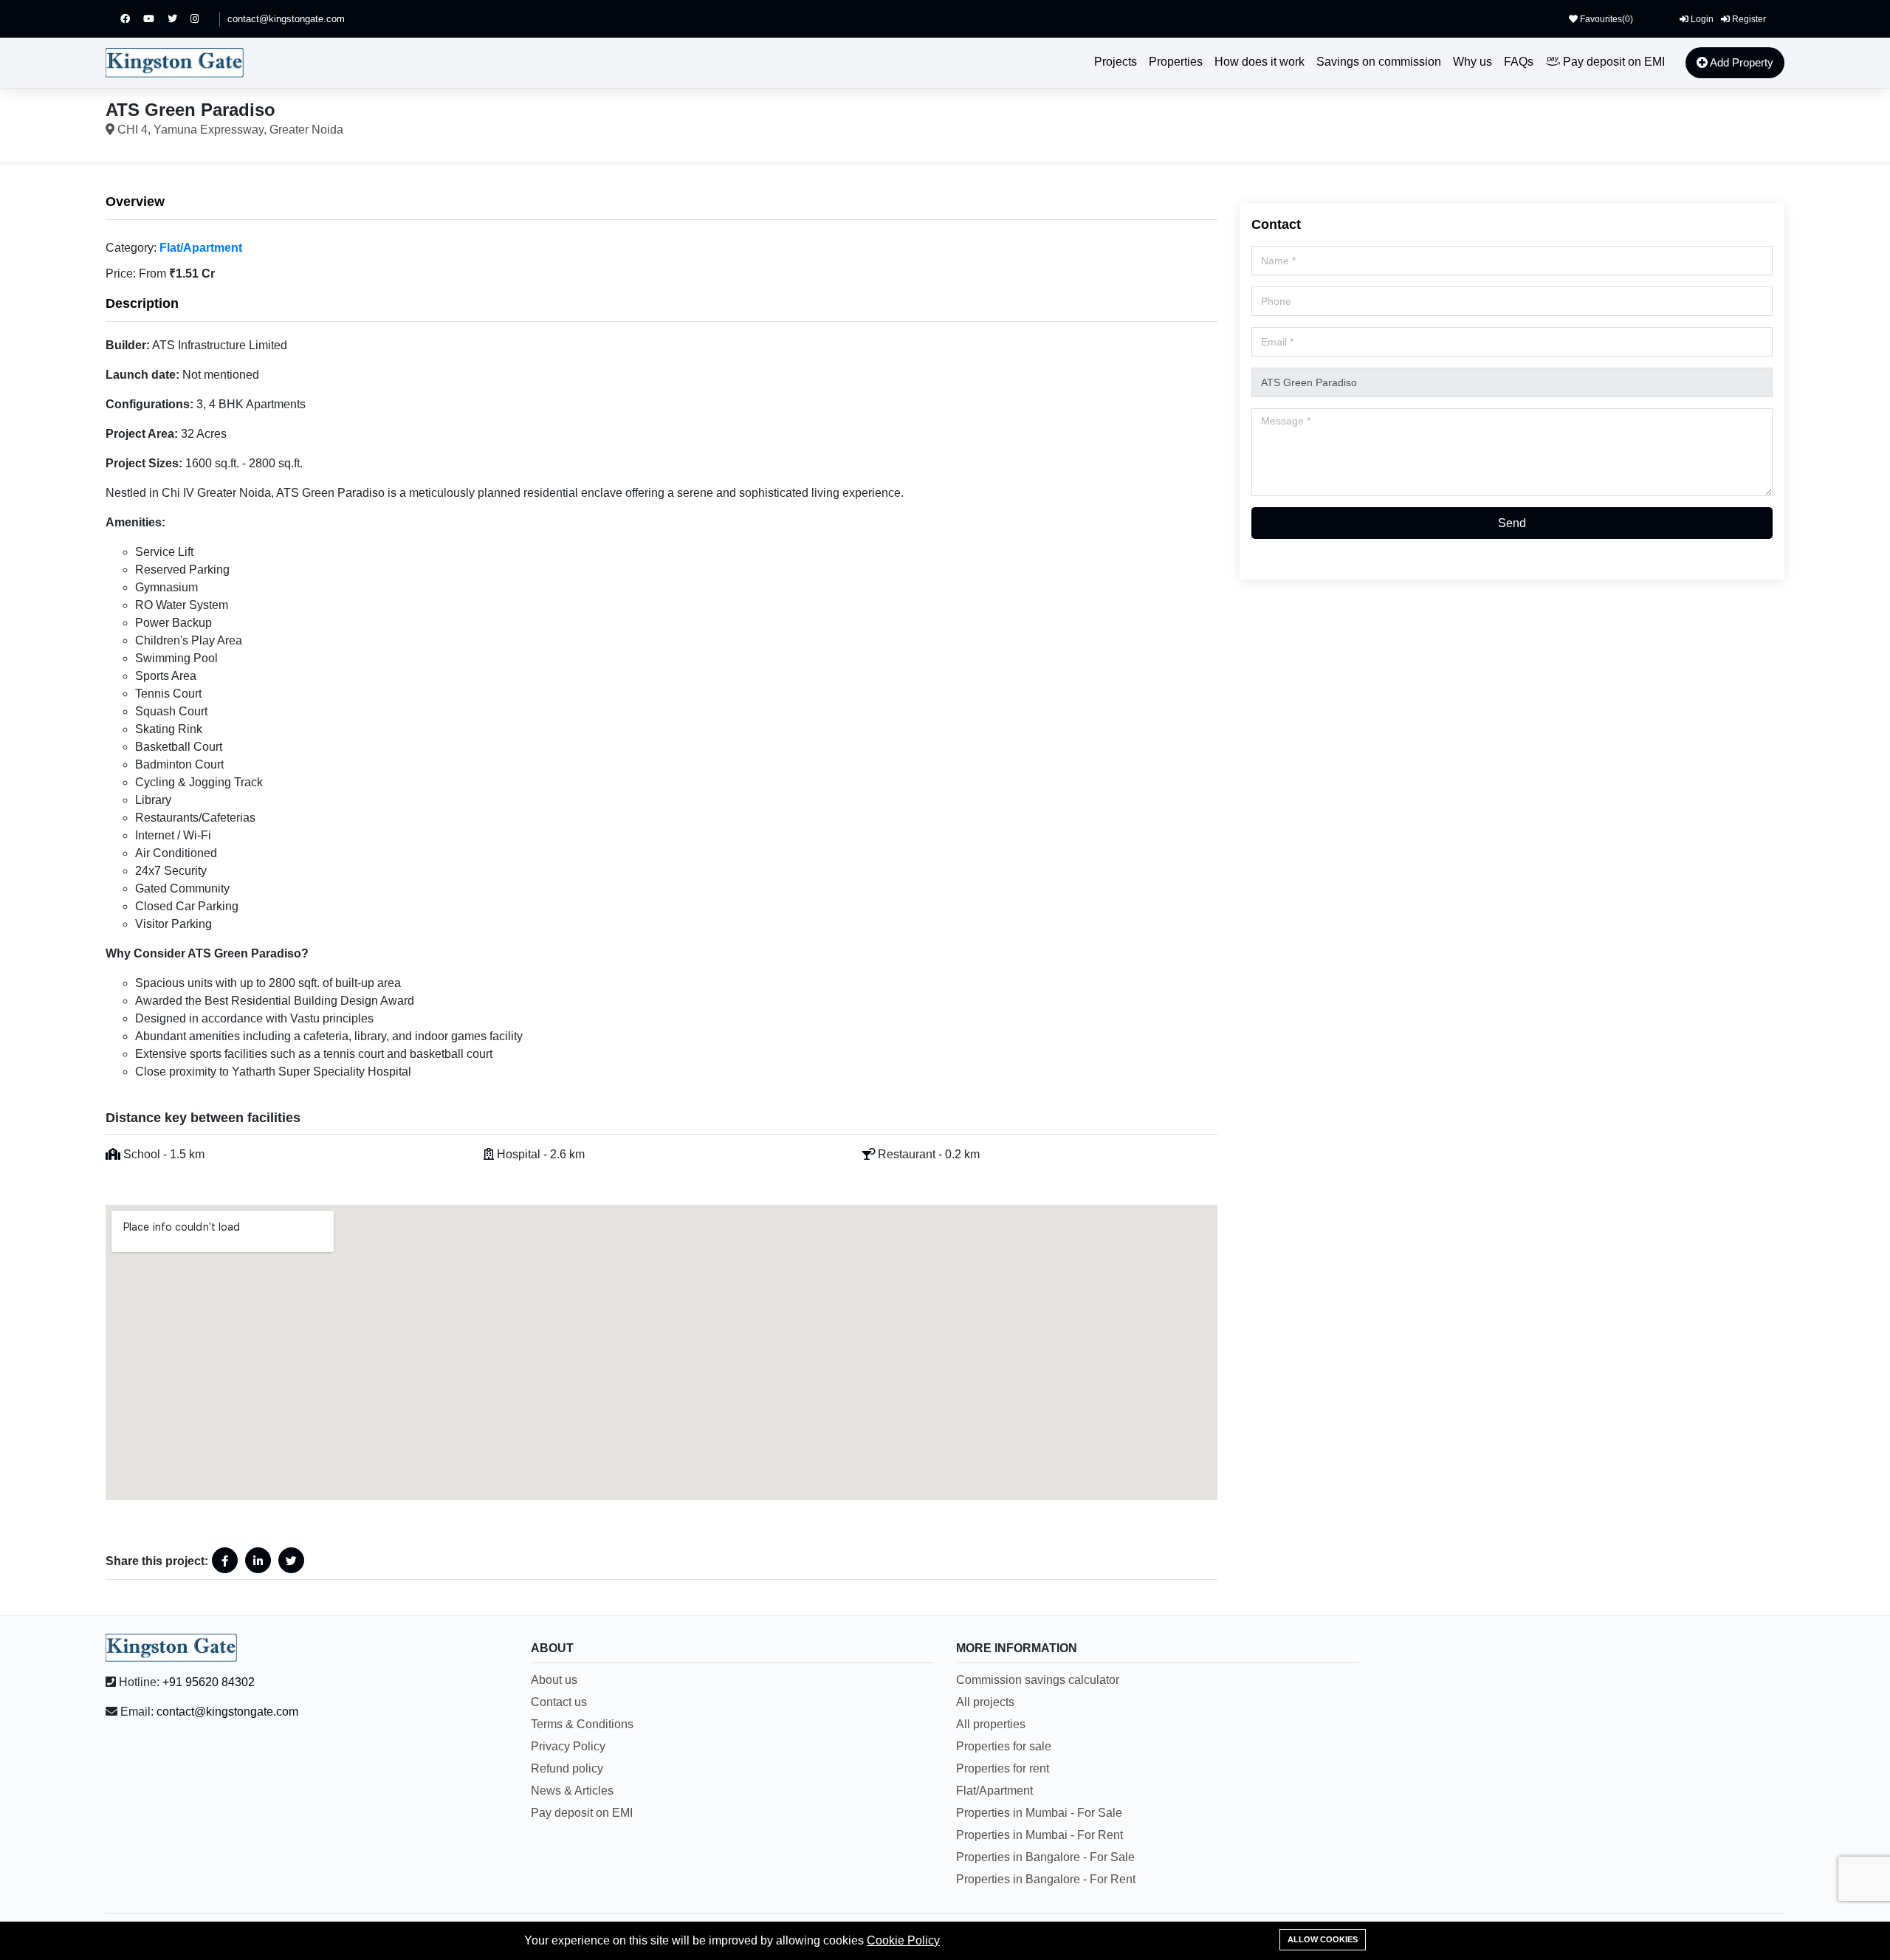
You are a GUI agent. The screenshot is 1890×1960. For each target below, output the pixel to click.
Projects (1116, 62)
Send (1512, 523)
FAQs (1519, 62)
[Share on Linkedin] (258, 1560)
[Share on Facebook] (225, 1560)
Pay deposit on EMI (1612, 62)
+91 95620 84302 (209, 1682)
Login (1701, 19)
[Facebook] (132, 19)
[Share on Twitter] (291, 1560)
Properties (1176, 62)
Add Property (1740, 62)
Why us (1473, 62)
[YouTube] (155, 19)
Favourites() (1605, 19)
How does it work (1260, 62)
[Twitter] (179, 19)
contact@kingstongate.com (286, 19)
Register (1748, 19)
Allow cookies (1323, 1939)
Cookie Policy (903, 1940)
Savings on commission (1379, 62)
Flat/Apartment (201, 248)
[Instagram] (201, 19)
